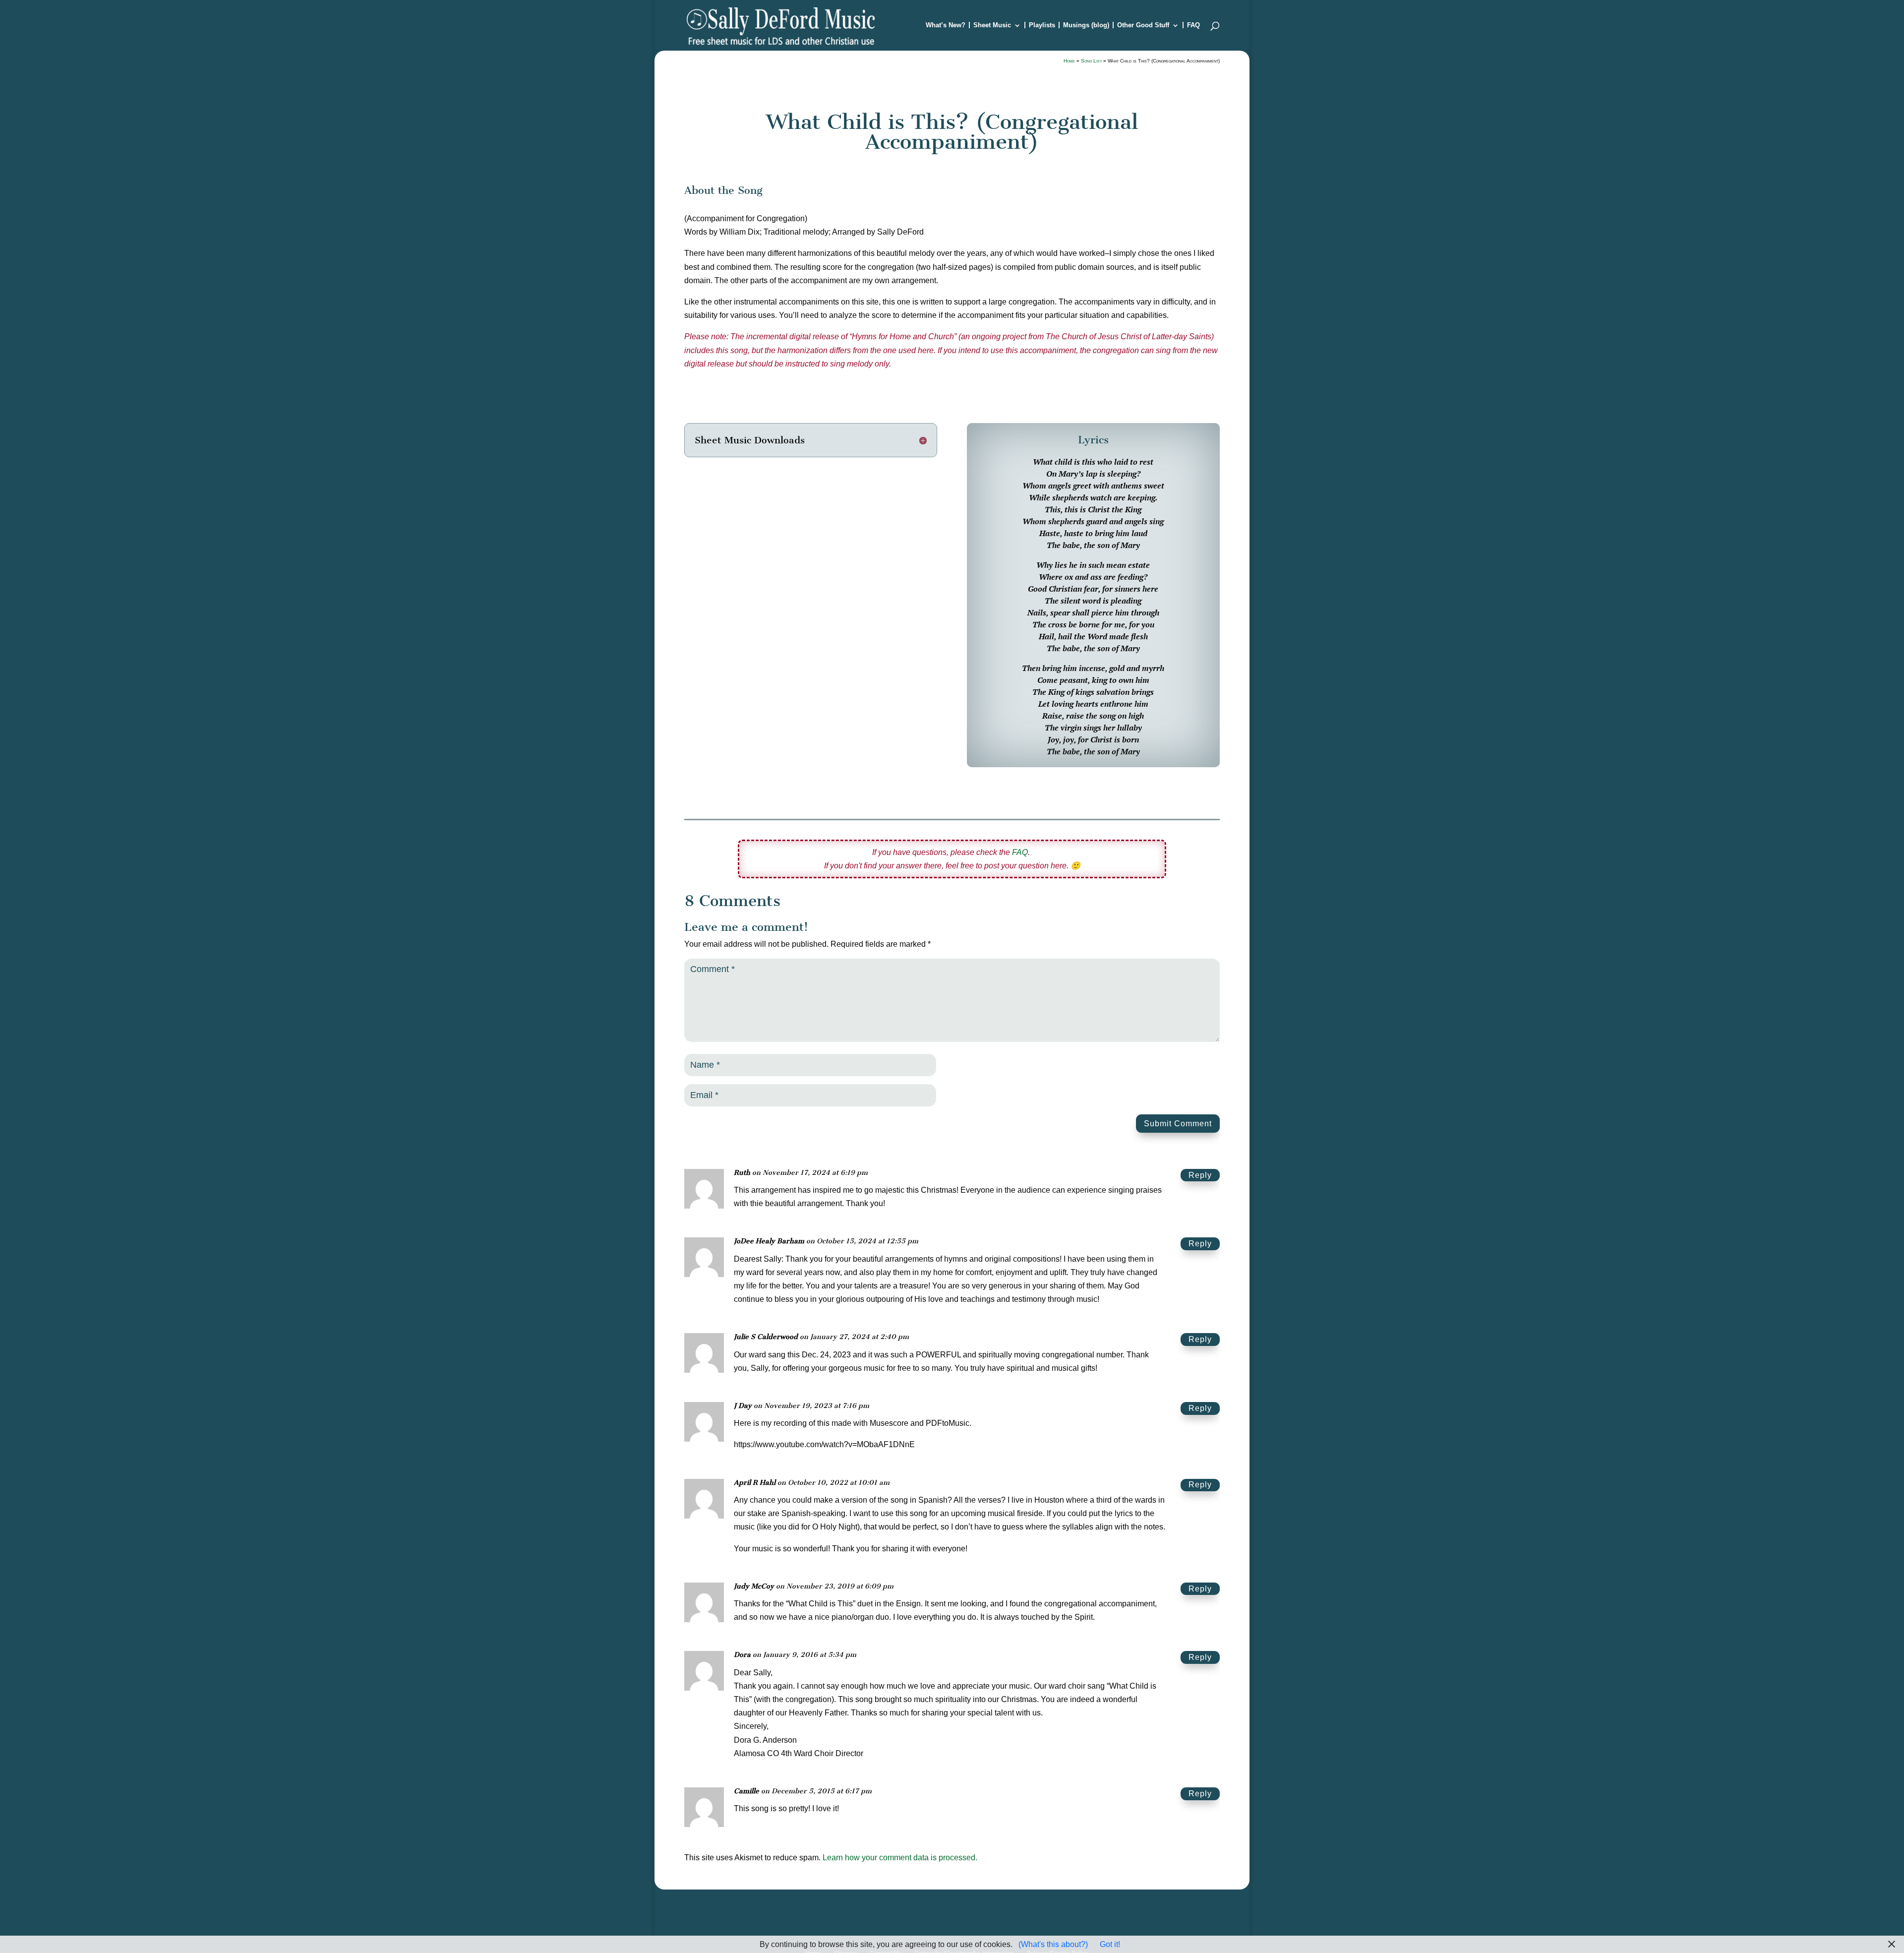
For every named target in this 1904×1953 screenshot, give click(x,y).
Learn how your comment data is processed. (900, 1858)
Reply (1200, 1175)
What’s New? (946, 25)
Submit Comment (1178, 1124)
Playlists (1042, 25)
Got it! (1110, 1944)
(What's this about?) (1053, 1944)
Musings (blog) (1086, 25)
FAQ (1193, 25)
